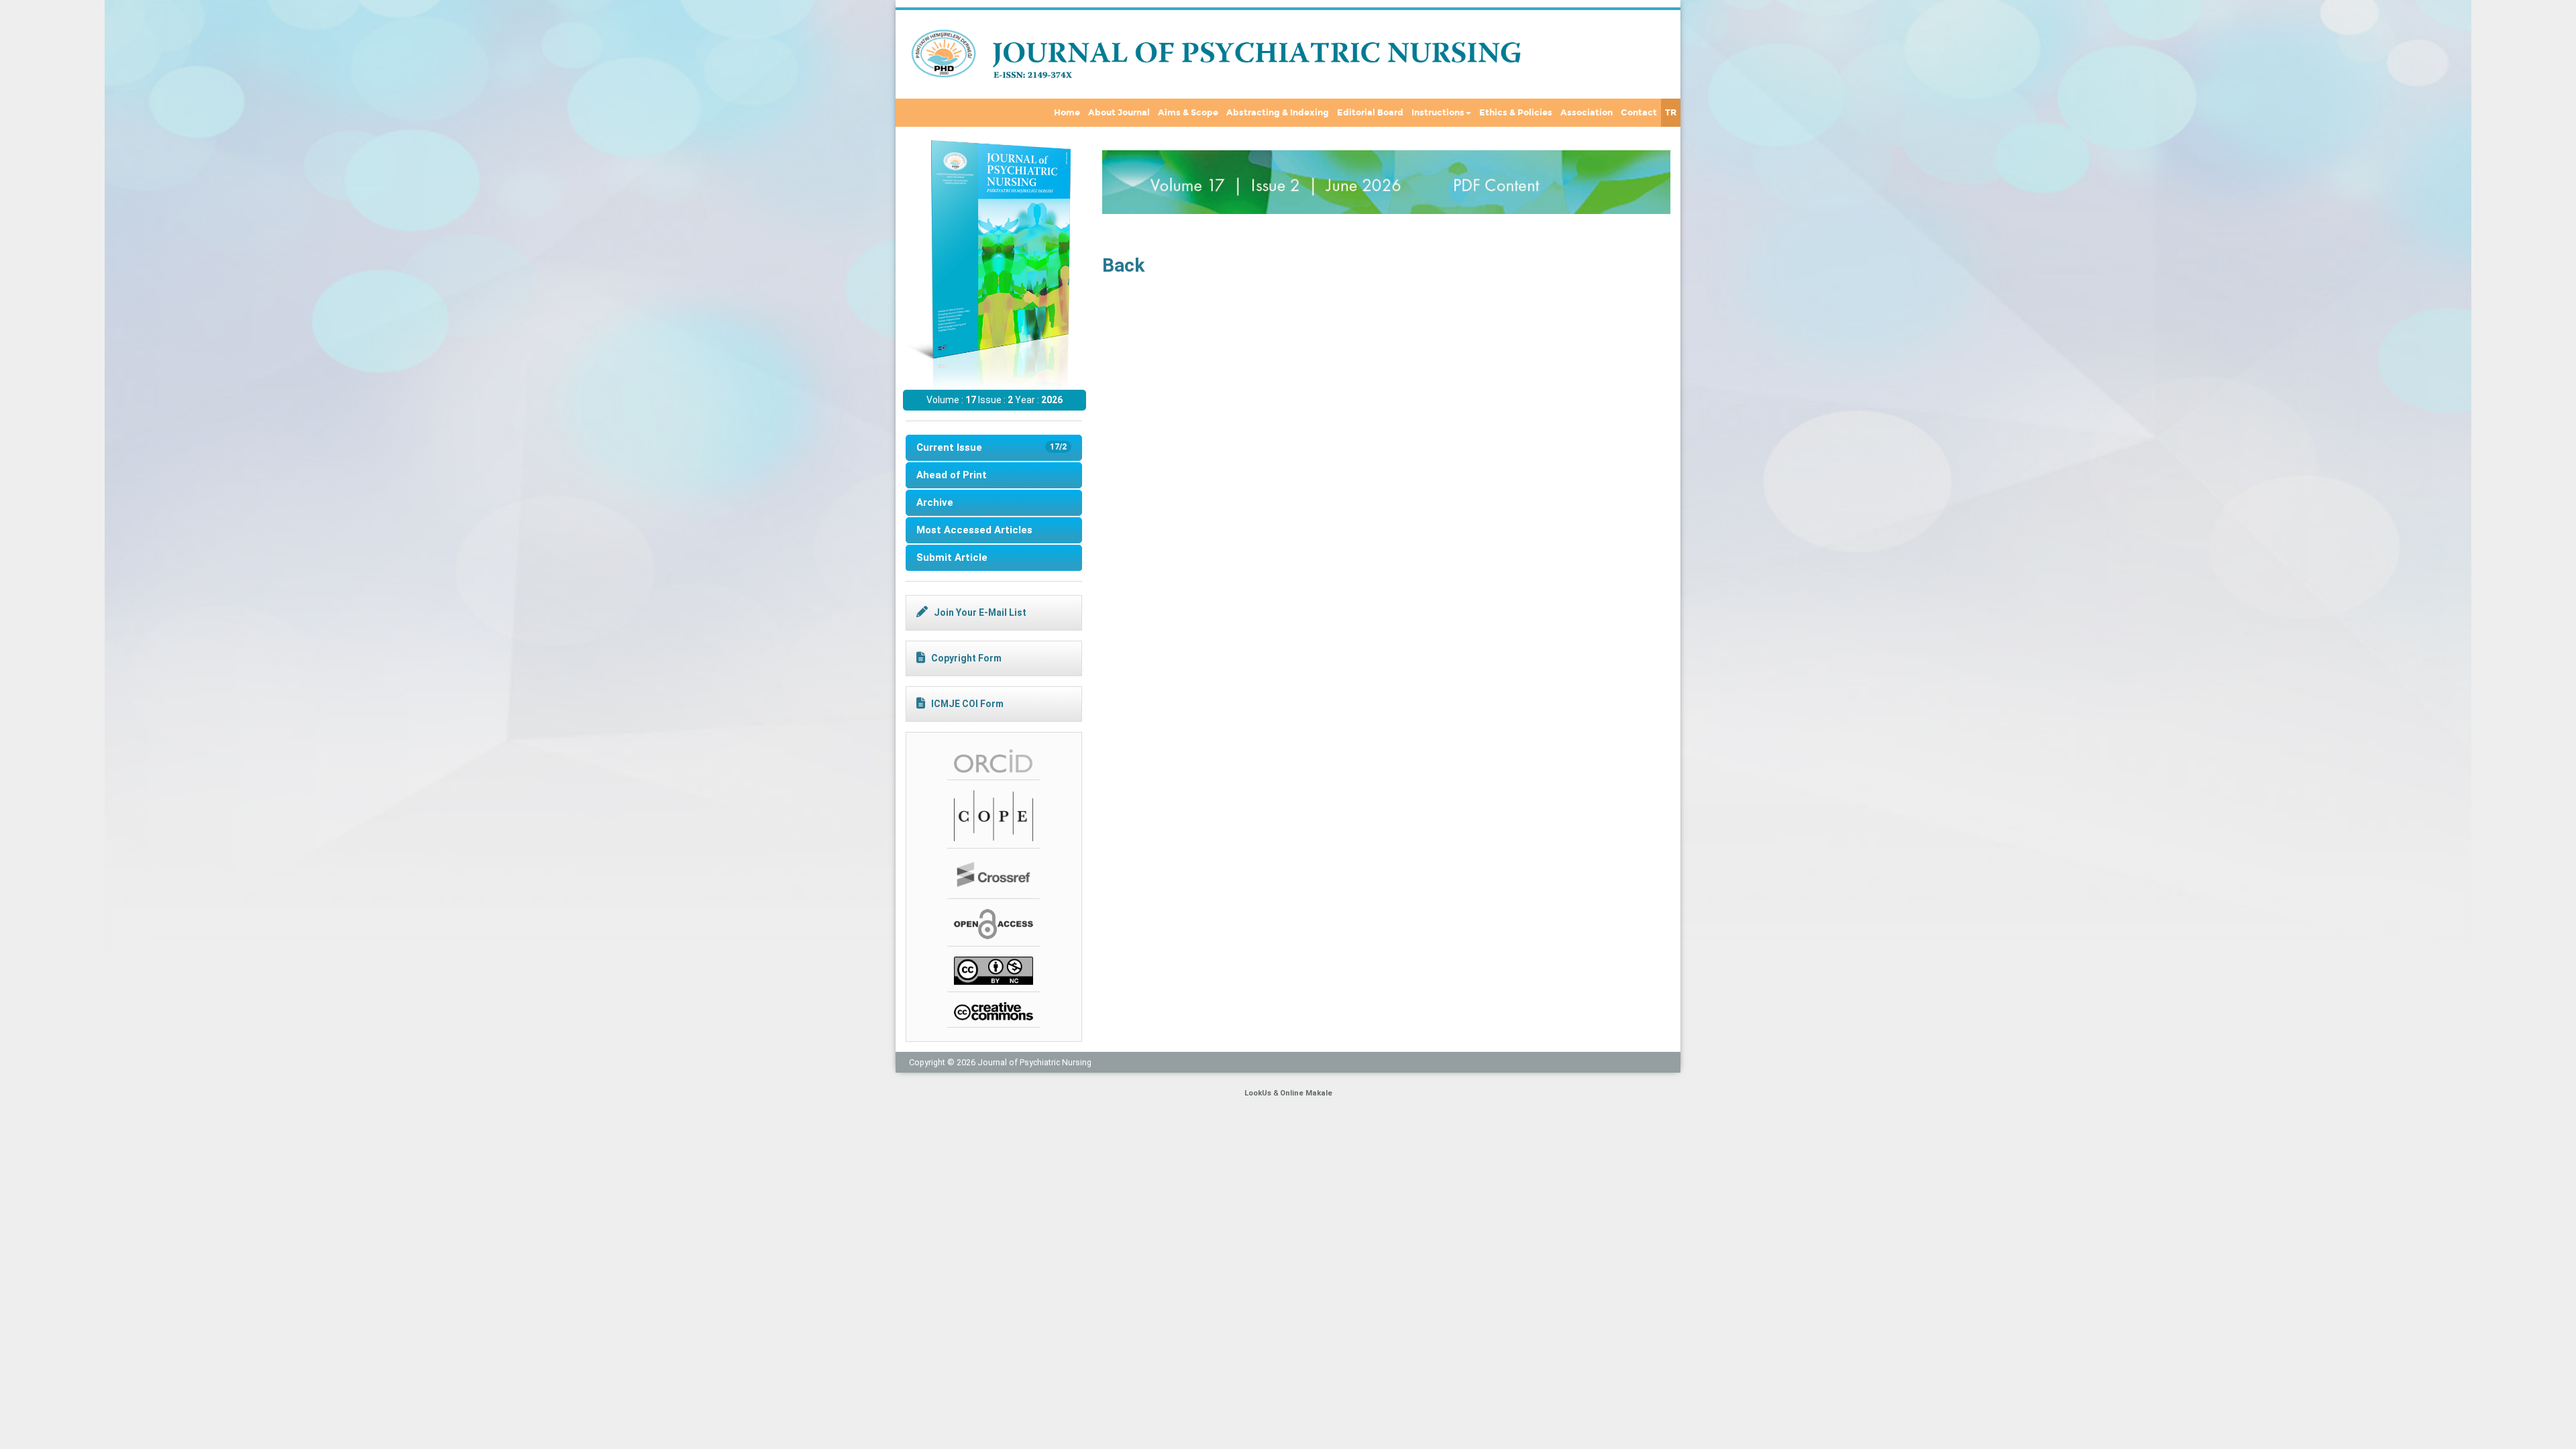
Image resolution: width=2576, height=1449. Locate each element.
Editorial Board (1370, 113)
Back (1123, 265)
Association (1587, 113)
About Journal (1119, 113)
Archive (935, 502)
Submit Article (952, 557)
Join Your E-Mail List (980, 612)
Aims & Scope (1188, 113)
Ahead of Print (952, 475)
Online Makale (1306, 1093)
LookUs (1258, 1093)
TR (1671, 113)
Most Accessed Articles (974, 530)
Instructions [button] (1438, 113)
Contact (1639, 113)
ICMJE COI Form (967, 704)
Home (1067, 113)
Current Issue (991, 447)
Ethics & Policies (1516, 113)
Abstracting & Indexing (1278, 113)
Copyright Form (966, 658)
